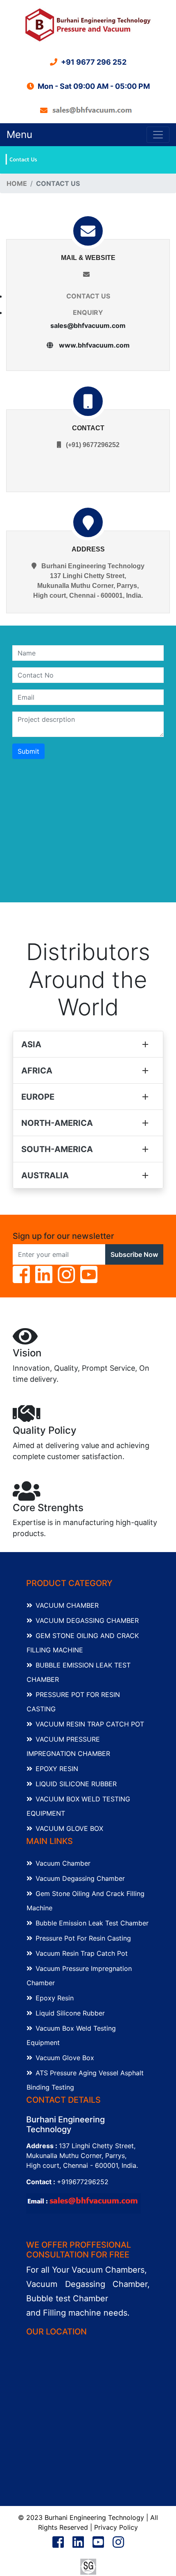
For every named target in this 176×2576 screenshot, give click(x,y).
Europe (38, 1097)
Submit (28, 751)
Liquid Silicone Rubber (76, 1784)
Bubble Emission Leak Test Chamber (92, 1923)
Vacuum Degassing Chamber (87, 1620)
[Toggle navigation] (158, 135)
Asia (31, 1044)
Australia (45, 1175)
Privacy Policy (116, 2527)
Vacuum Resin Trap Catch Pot (90, 1724)
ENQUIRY (88, 312)
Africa (37, 1071)
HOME (17, 183)
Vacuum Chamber (67, 1605)
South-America (57, 1149)
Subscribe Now (134, 1254)
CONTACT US (88, 296)
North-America (57, 1123)
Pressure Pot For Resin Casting (83, 1938)
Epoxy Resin (57, 1769)
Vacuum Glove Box (69, 1828)
